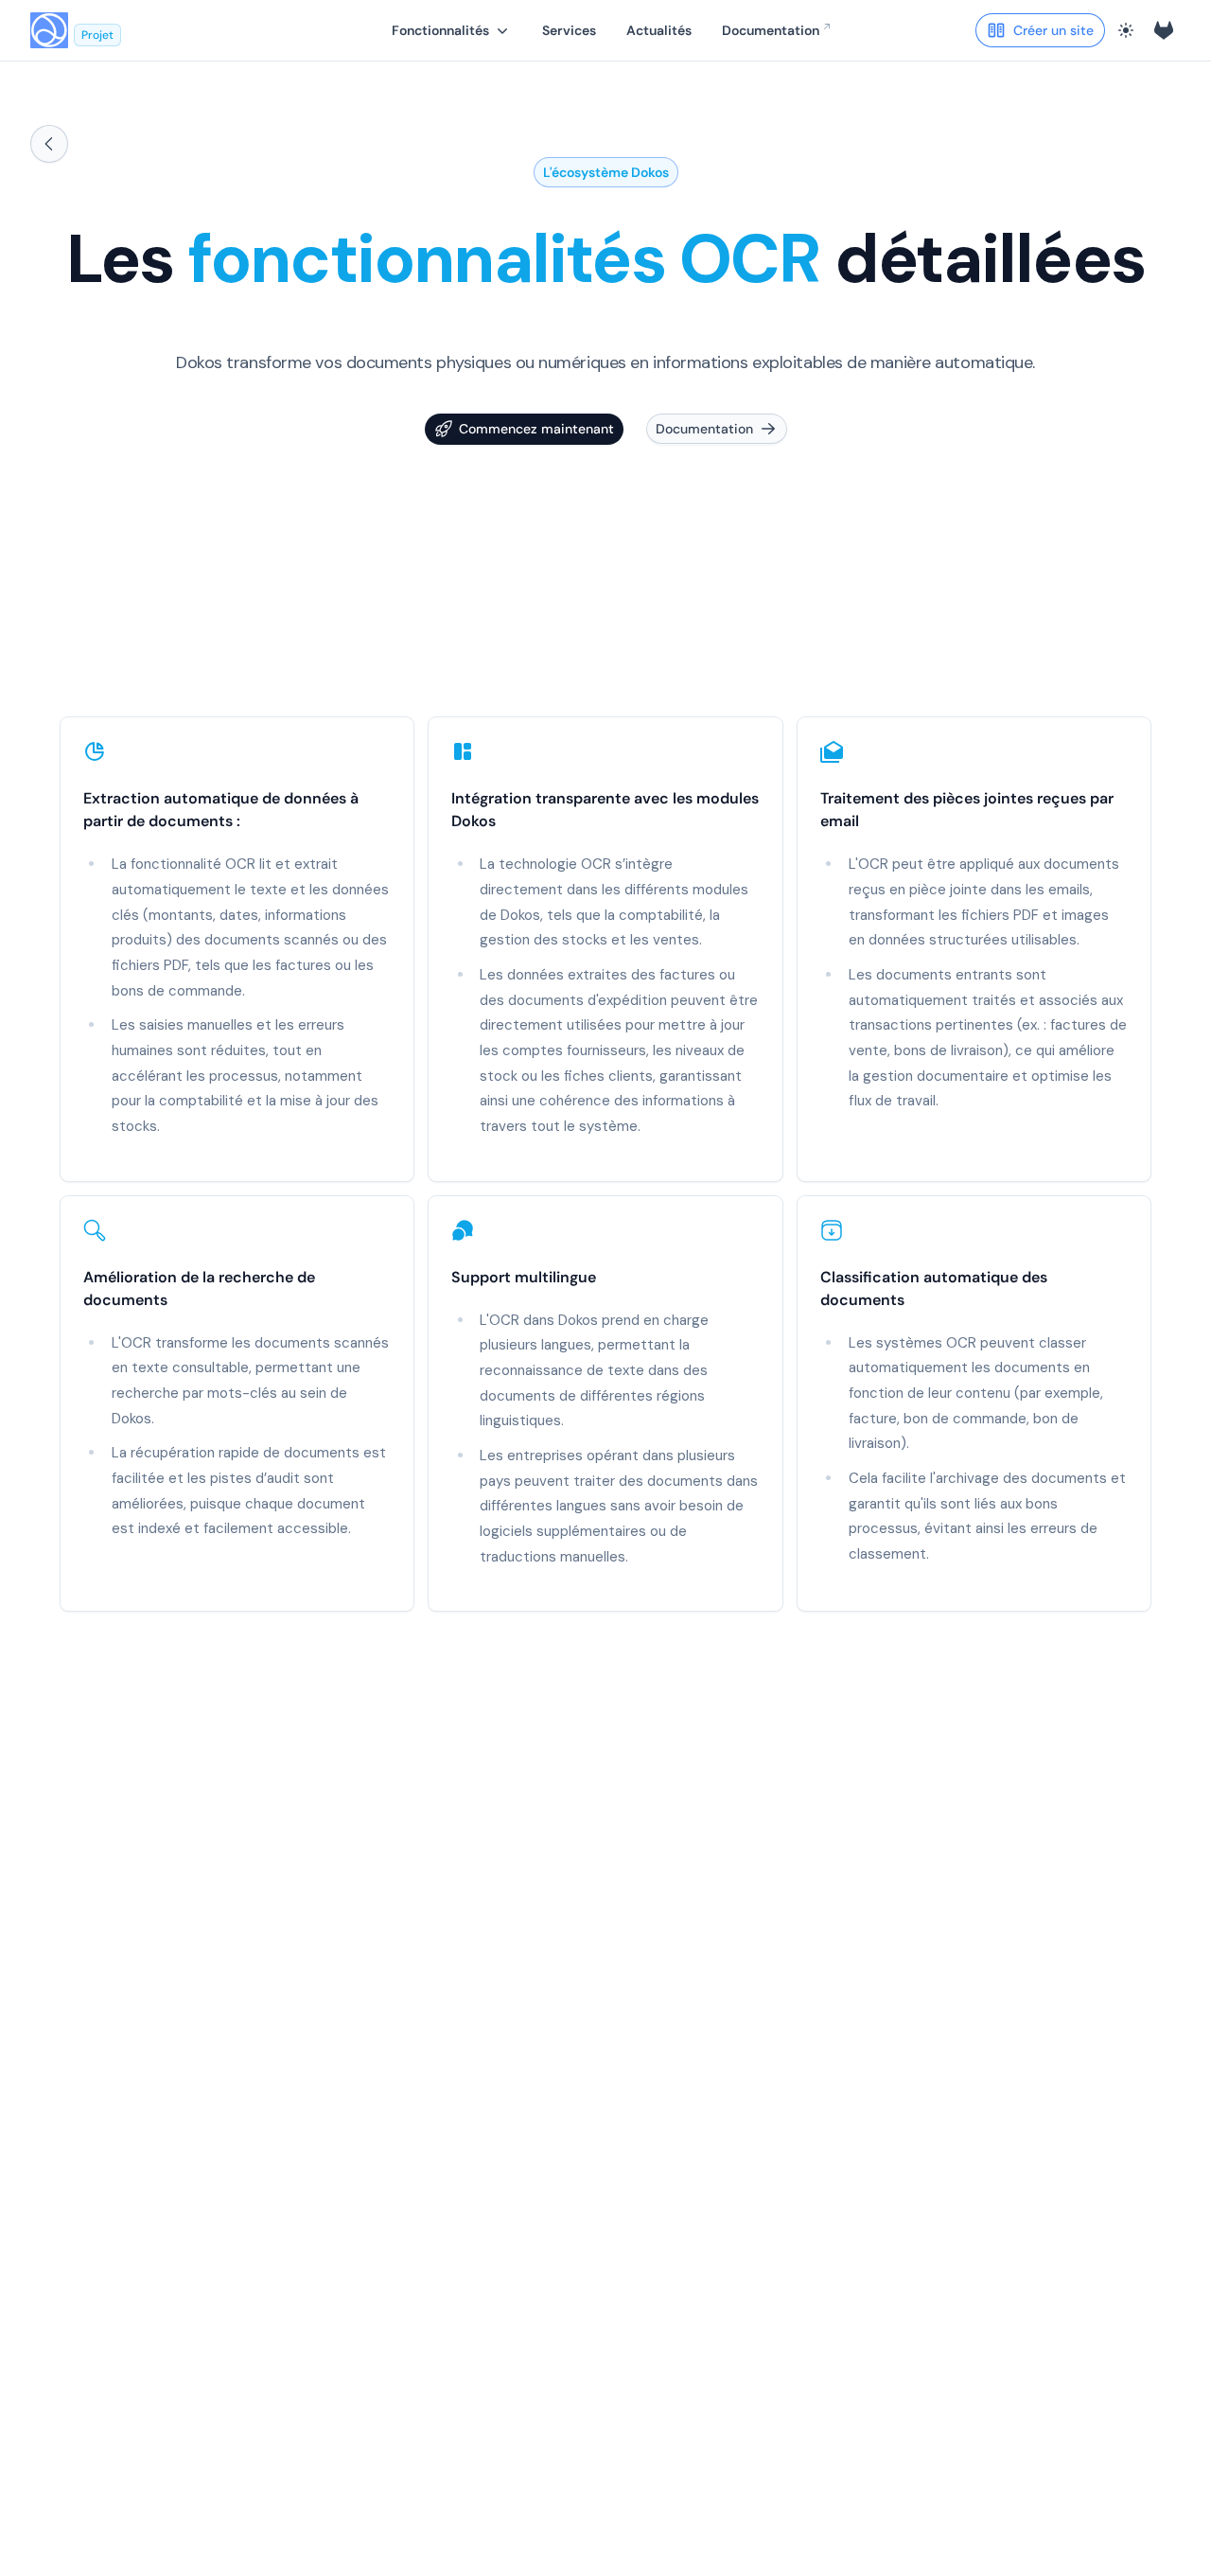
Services (569, 30)
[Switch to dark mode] (1126, 30)
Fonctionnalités (440, 30)
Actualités (659, 30)
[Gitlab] (1164, 30)
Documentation (771, 30)
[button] (452, 30)
